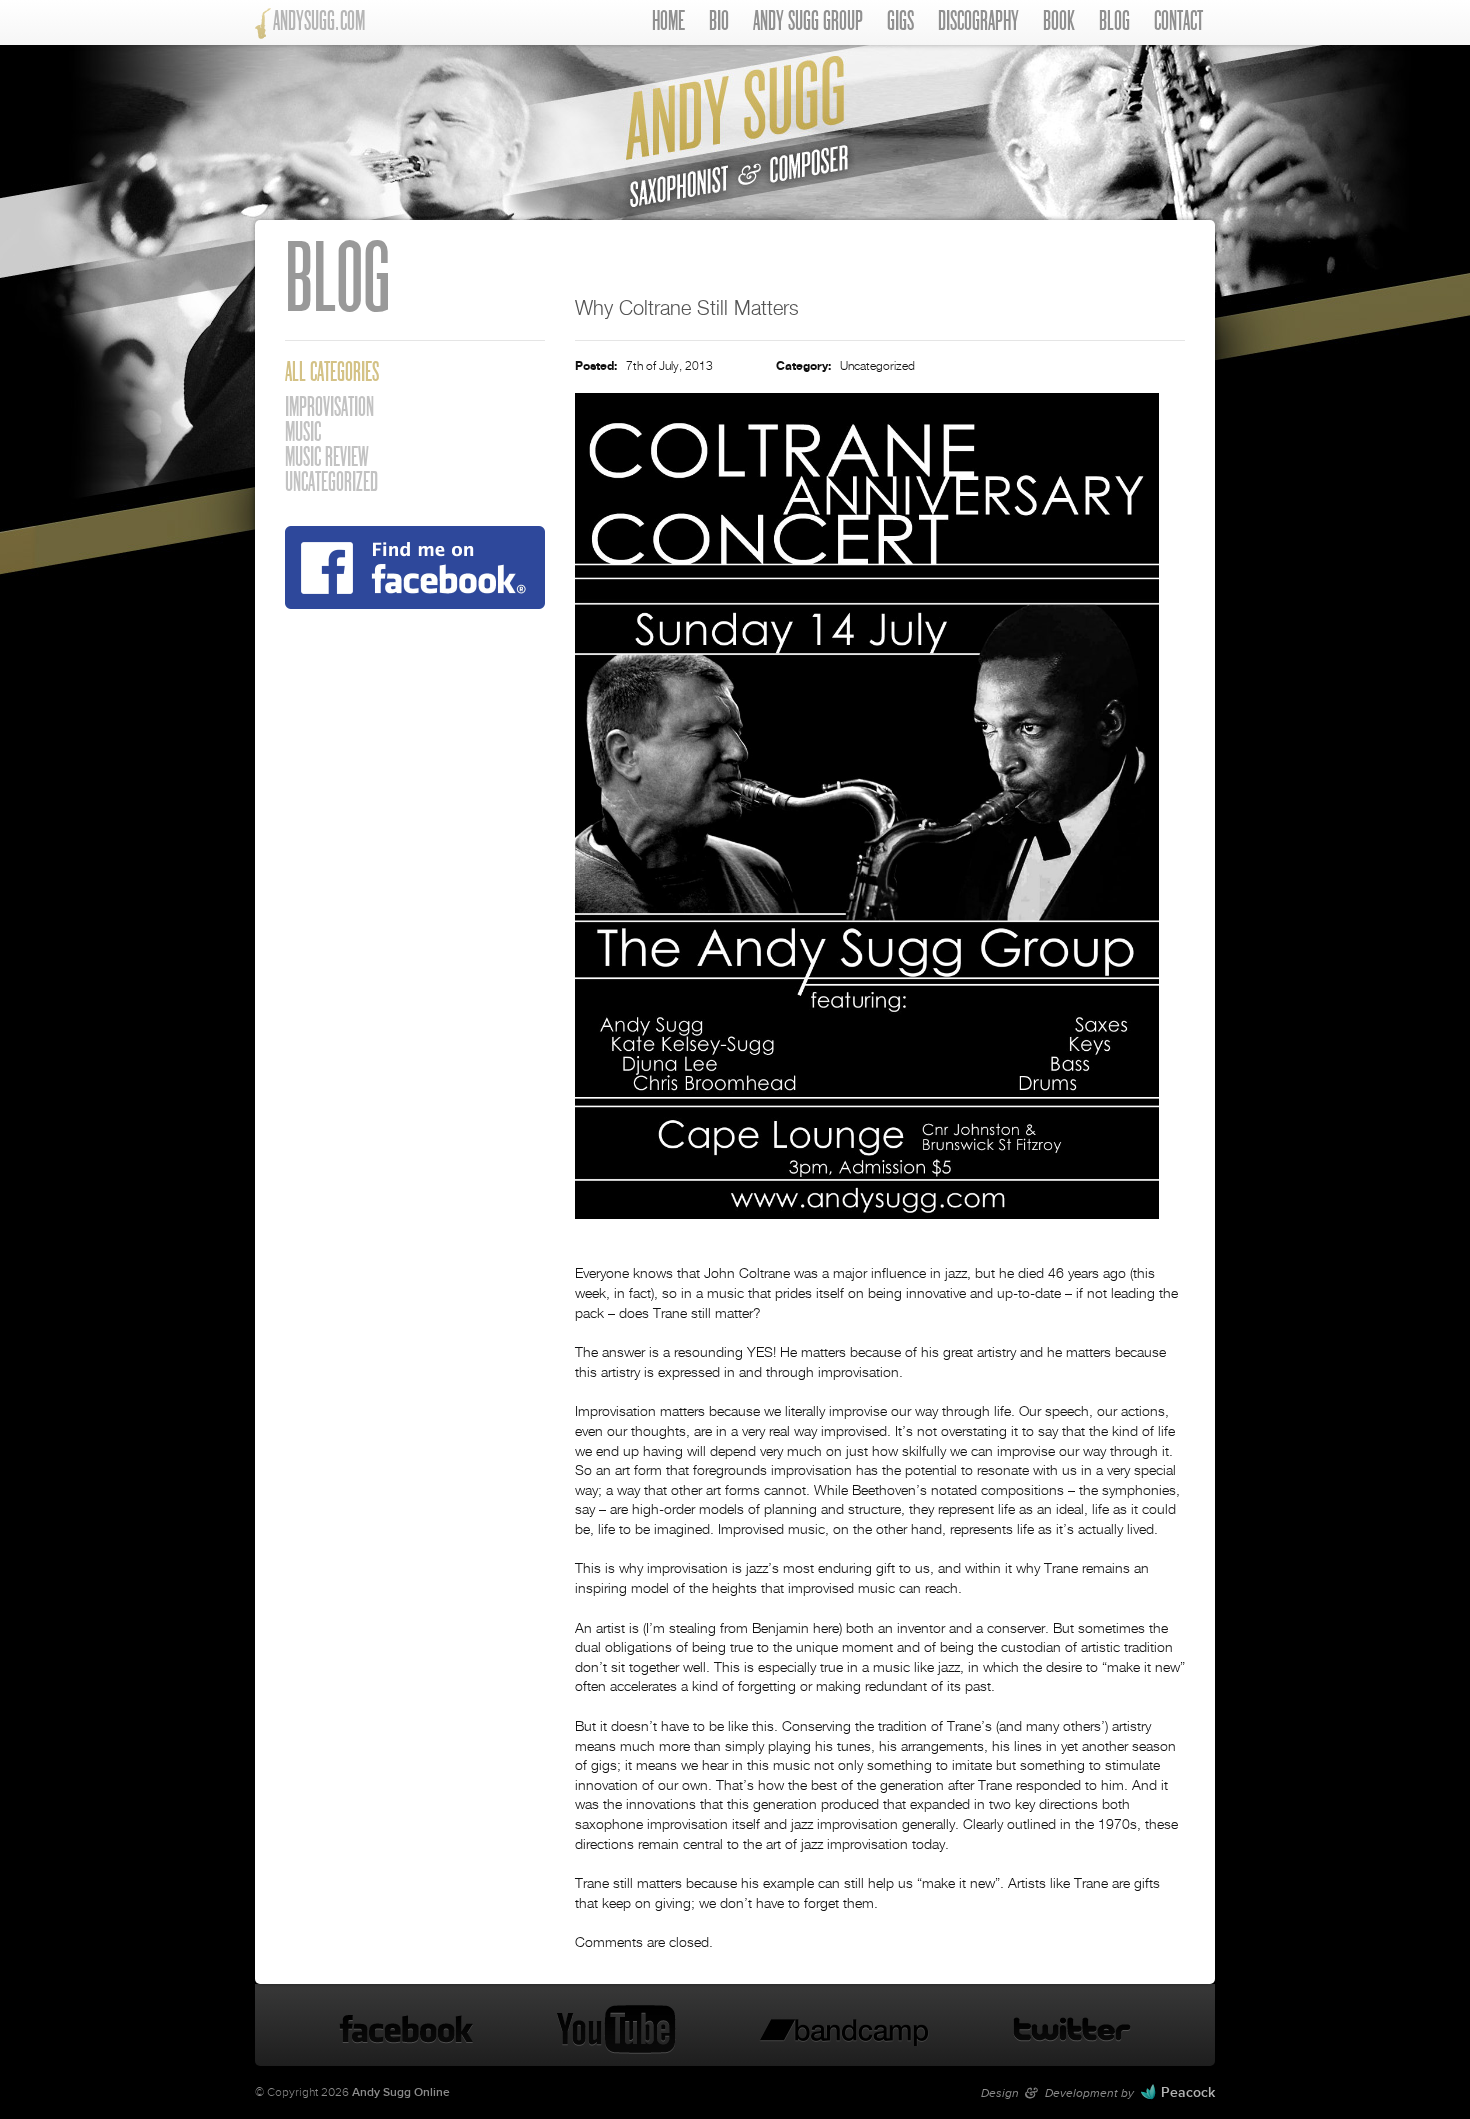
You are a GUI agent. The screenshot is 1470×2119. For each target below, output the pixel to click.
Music (303, 433)
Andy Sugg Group (808, 22)
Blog (1114, 22)
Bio (719, 22)
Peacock (1188, 2092)
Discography (978, 22)
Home (668, 22)
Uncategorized (877, 366)
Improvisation (329, 408)
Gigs (900, 22)
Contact (1178, 22)
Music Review (327, 458)
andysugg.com (319, 22)
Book (1059, 22)
